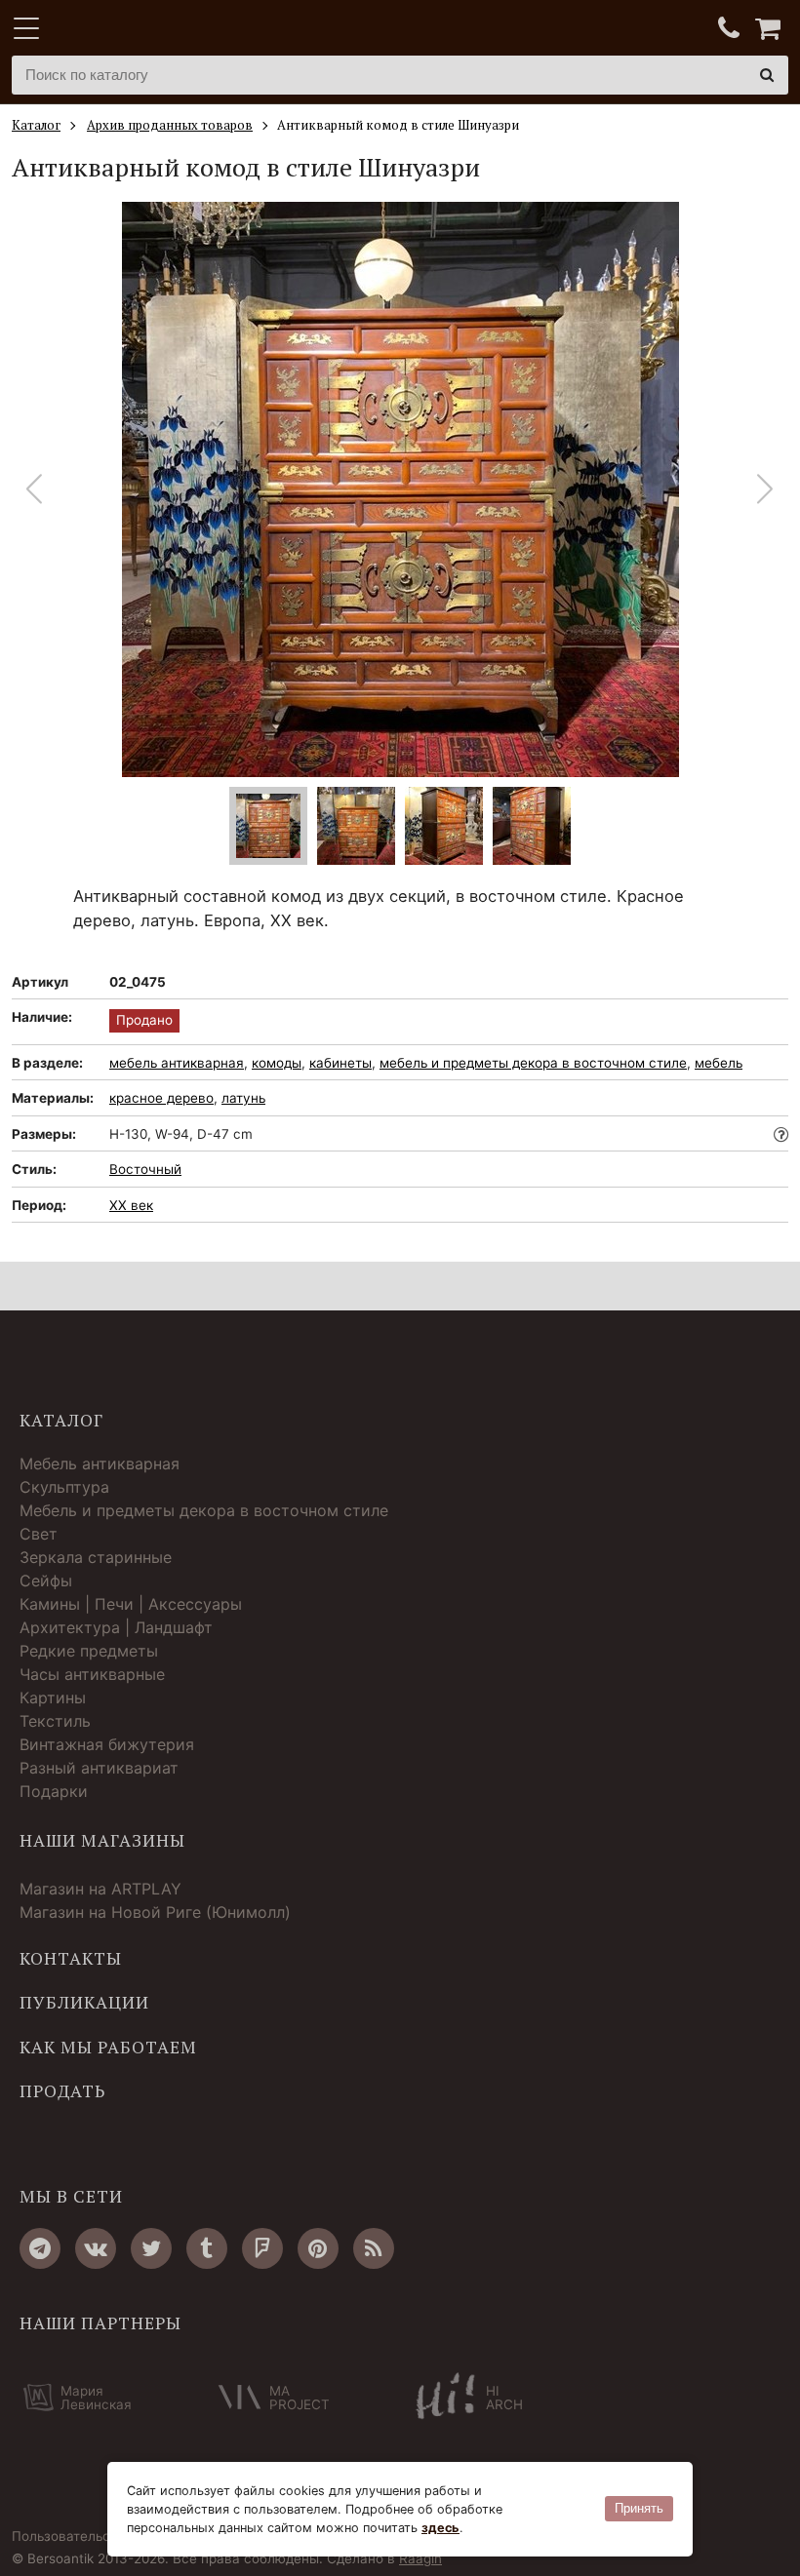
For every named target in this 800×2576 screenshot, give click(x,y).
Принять (639, 2508)
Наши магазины (102, 1841)
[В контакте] (96, 2248)
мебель (719, 1063)
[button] (765, 489)
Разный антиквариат (99, 1768)
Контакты (71, 1959)
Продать (62, 2091)
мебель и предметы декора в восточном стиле (533, 1063)
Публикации (84, 2003)
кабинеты (340, 1063)
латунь (243, 1098)
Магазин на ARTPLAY (100, 1889)
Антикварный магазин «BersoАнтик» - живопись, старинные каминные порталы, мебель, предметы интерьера (134, 29)
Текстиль (55, 1721)
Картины (53, 1698)
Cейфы (46, 1581)
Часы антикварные (92, 1674)
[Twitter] (151, 2248)
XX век (131, 1205)
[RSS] (374, 2248)
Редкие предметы (89, 1651)
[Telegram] (40, 2248)
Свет (39, 1534)
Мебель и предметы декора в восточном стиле (204, 1510)
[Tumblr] (207, 2248)
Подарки (54, 1791)
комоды (277, 1063)
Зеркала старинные (96, 1557)
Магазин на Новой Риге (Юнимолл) (155, 1912)
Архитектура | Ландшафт (116, 1627)
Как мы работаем (108, 2048)
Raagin (420, 2558)
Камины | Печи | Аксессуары (131, 1604)
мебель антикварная (177, 1063)
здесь (440, 2528)
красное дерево (161, 1098)
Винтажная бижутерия (107, 1744)
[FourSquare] (262, 2248)
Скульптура (64, 1487)
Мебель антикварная (100, 1464)
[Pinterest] (318, 2248)
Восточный (145, 1169)
